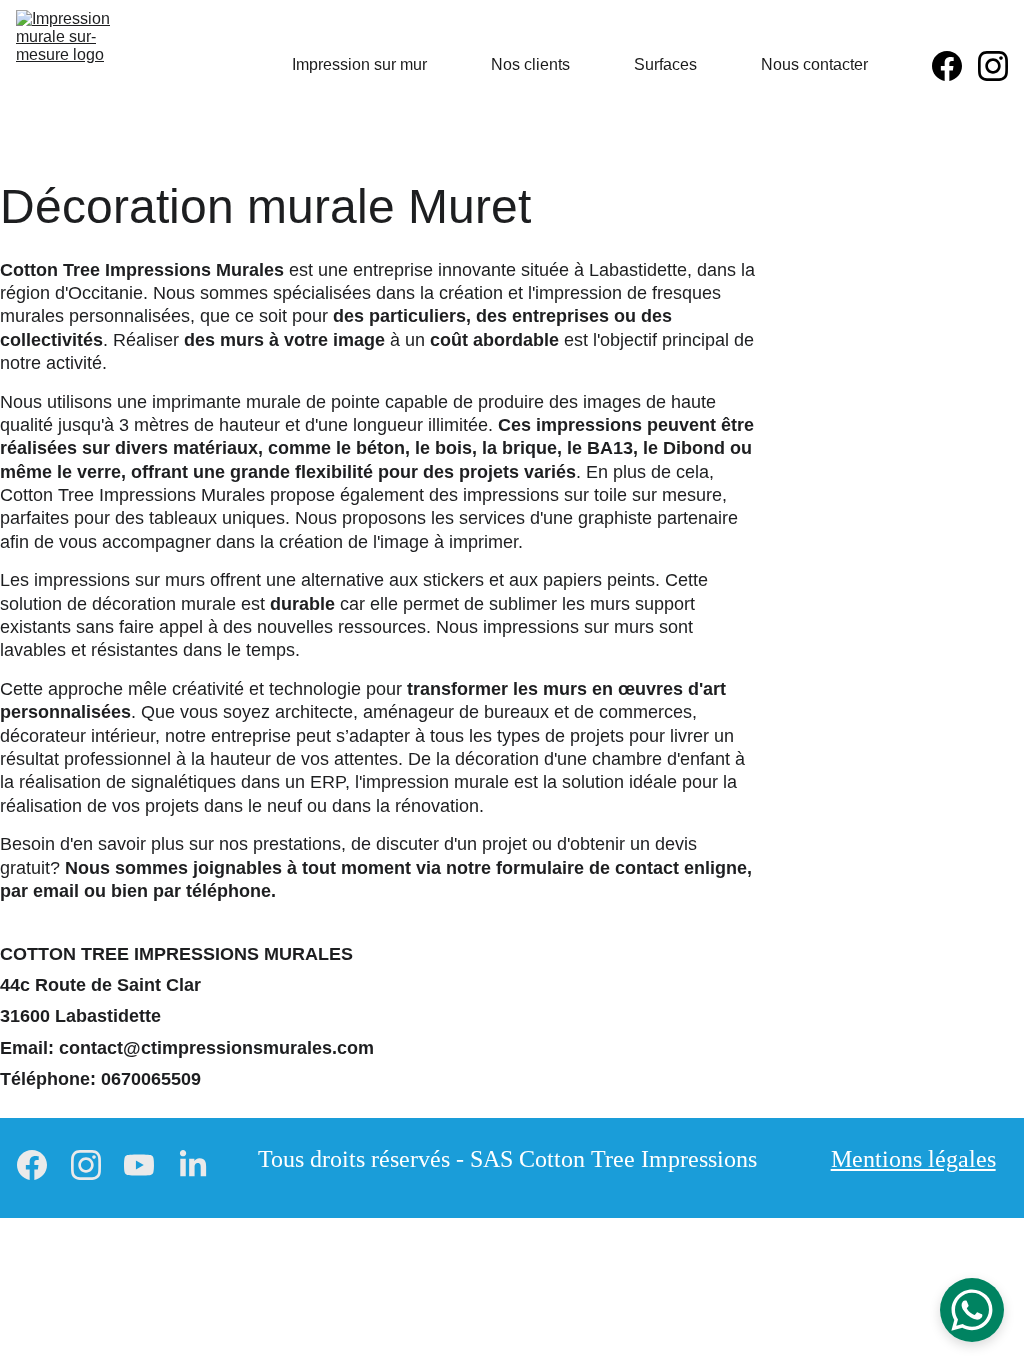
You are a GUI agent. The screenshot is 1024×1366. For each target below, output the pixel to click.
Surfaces (665, 64)
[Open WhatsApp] (972, 1310)
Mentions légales (913, 1159)
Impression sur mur (359, 64)
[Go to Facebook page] (955, 66)
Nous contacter (814, 64)
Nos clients (530, 64)
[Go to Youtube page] (139, 1165)
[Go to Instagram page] (993, 66)
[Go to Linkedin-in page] (193, 1165)
